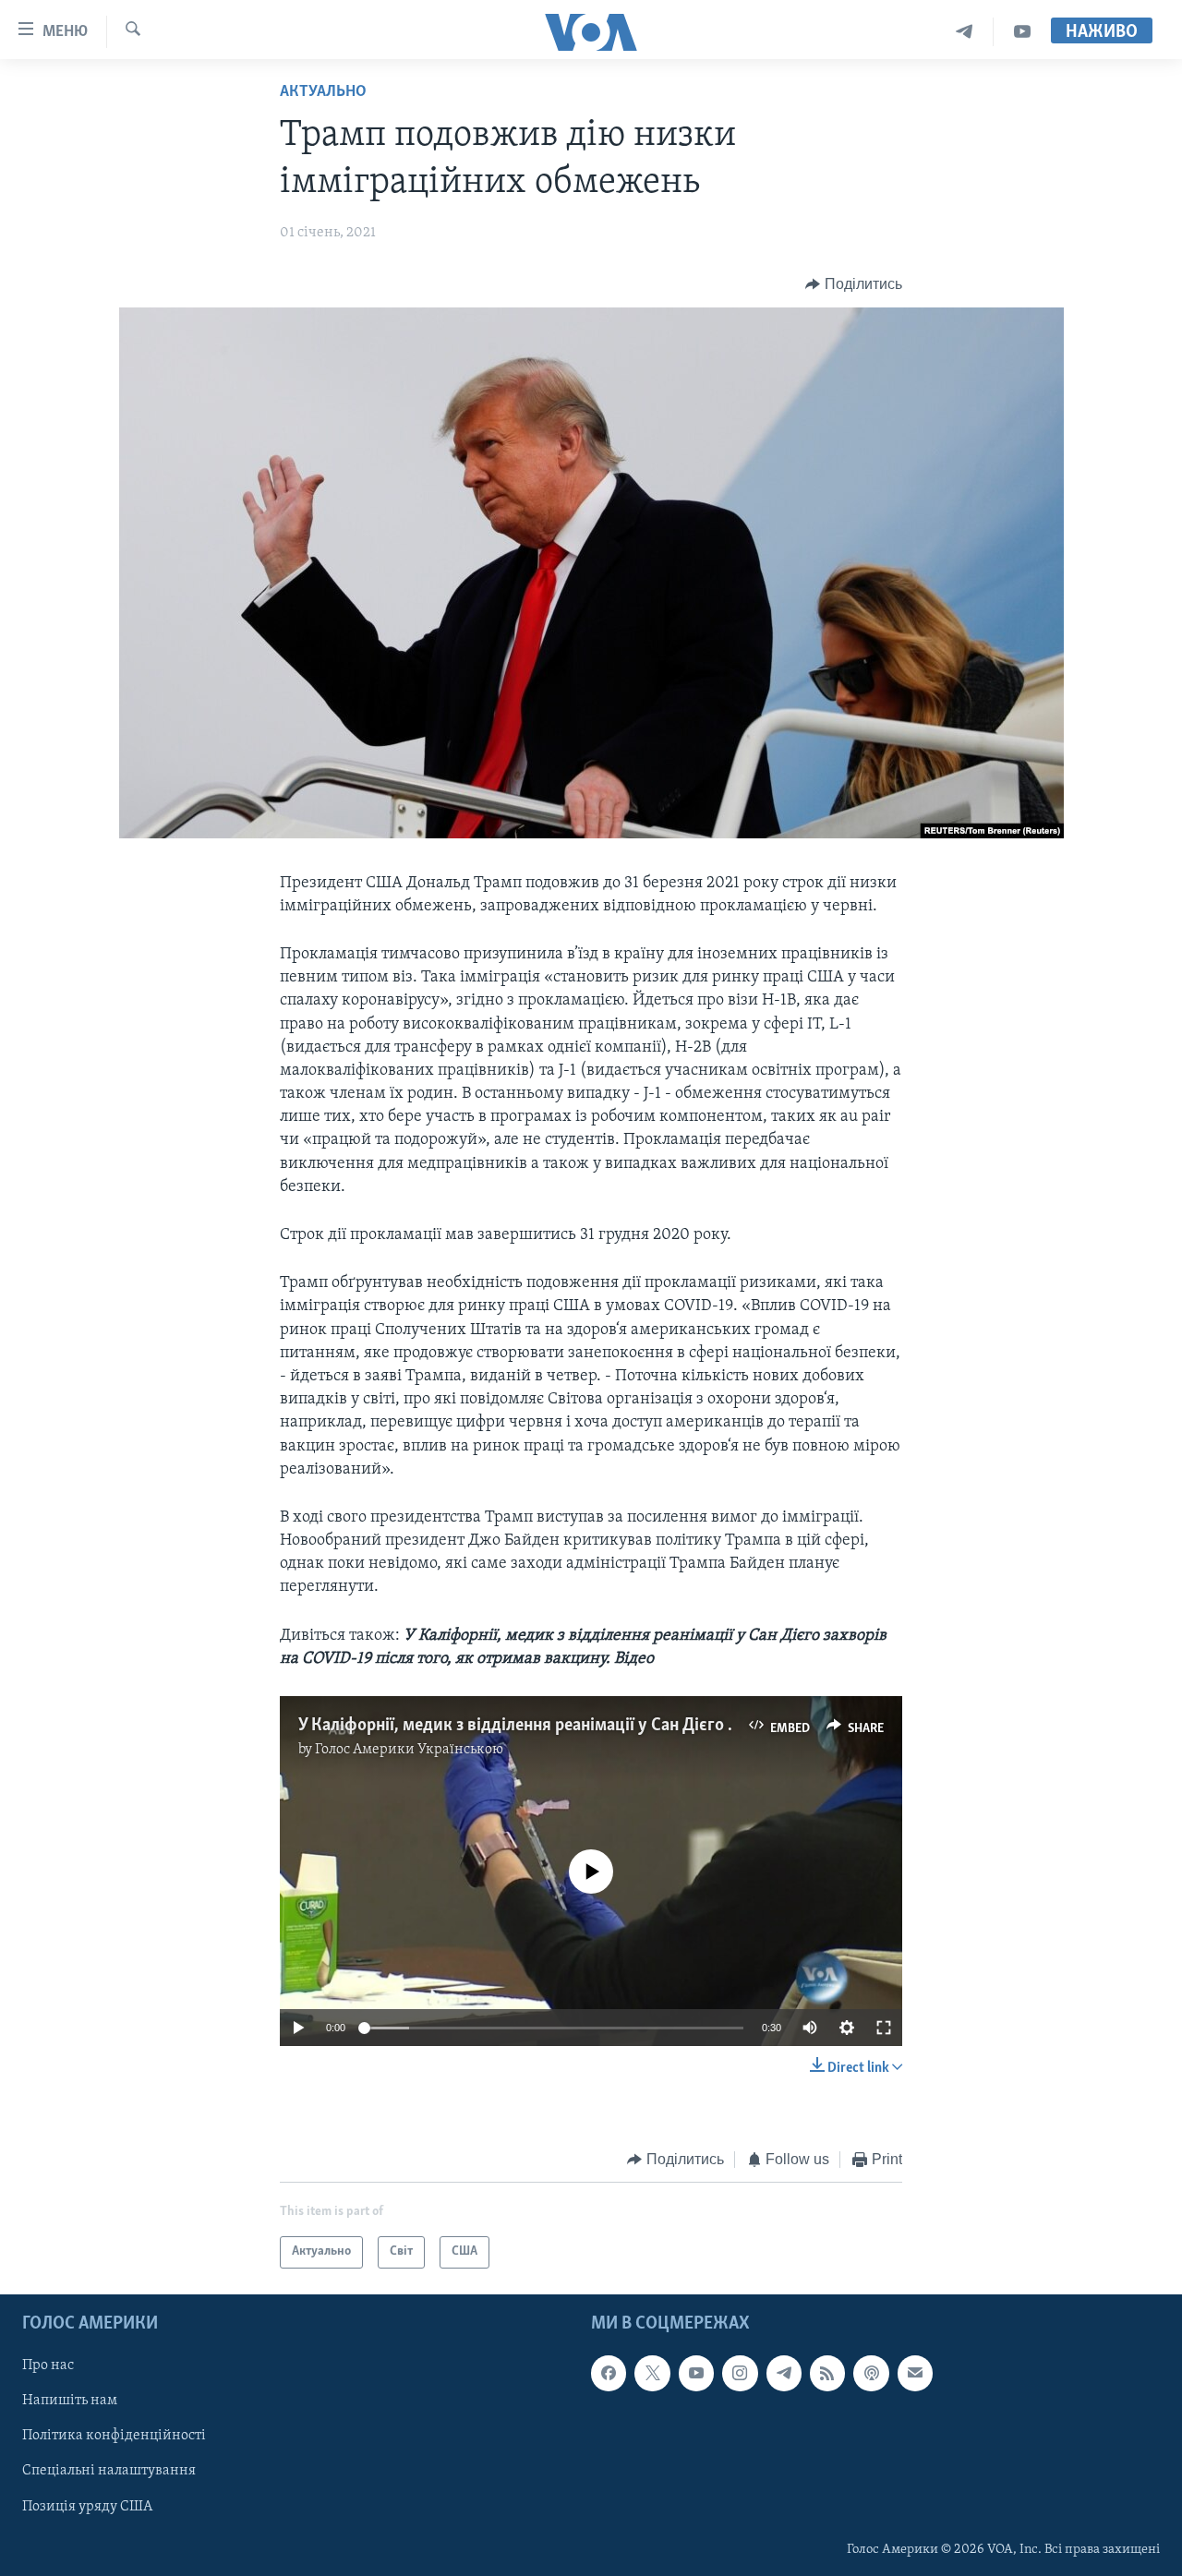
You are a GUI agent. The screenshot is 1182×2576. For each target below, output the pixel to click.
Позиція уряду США (87, 2506)
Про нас (48, 2365)
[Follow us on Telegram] (784, 2373)
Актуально (323, 92)
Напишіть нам (70, 2401)
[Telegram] (965, 32)
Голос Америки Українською (409, 1750)
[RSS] (827, 2373)
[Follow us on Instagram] (740, 2373)
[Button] (854, 284)
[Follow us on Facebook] (609, 2373)
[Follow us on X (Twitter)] (652, 2373)
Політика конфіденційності (114, 2436)
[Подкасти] (871, 2373)
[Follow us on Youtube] (696, 2373)
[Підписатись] (915, 2373)
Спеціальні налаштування (109, 2471)
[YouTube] (1022, 32)
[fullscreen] (884, 2028)
